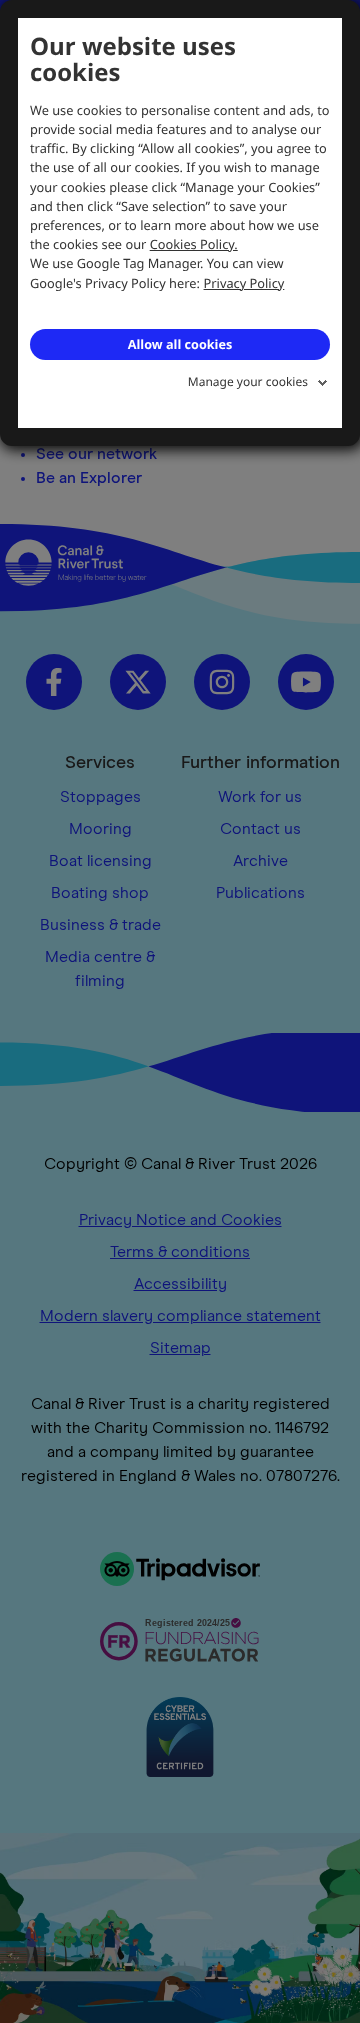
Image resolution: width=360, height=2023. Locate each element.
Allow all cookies (180, 344)
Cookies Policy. (194, 244)
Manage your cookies (248, 381)
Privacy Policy (244, 283)
